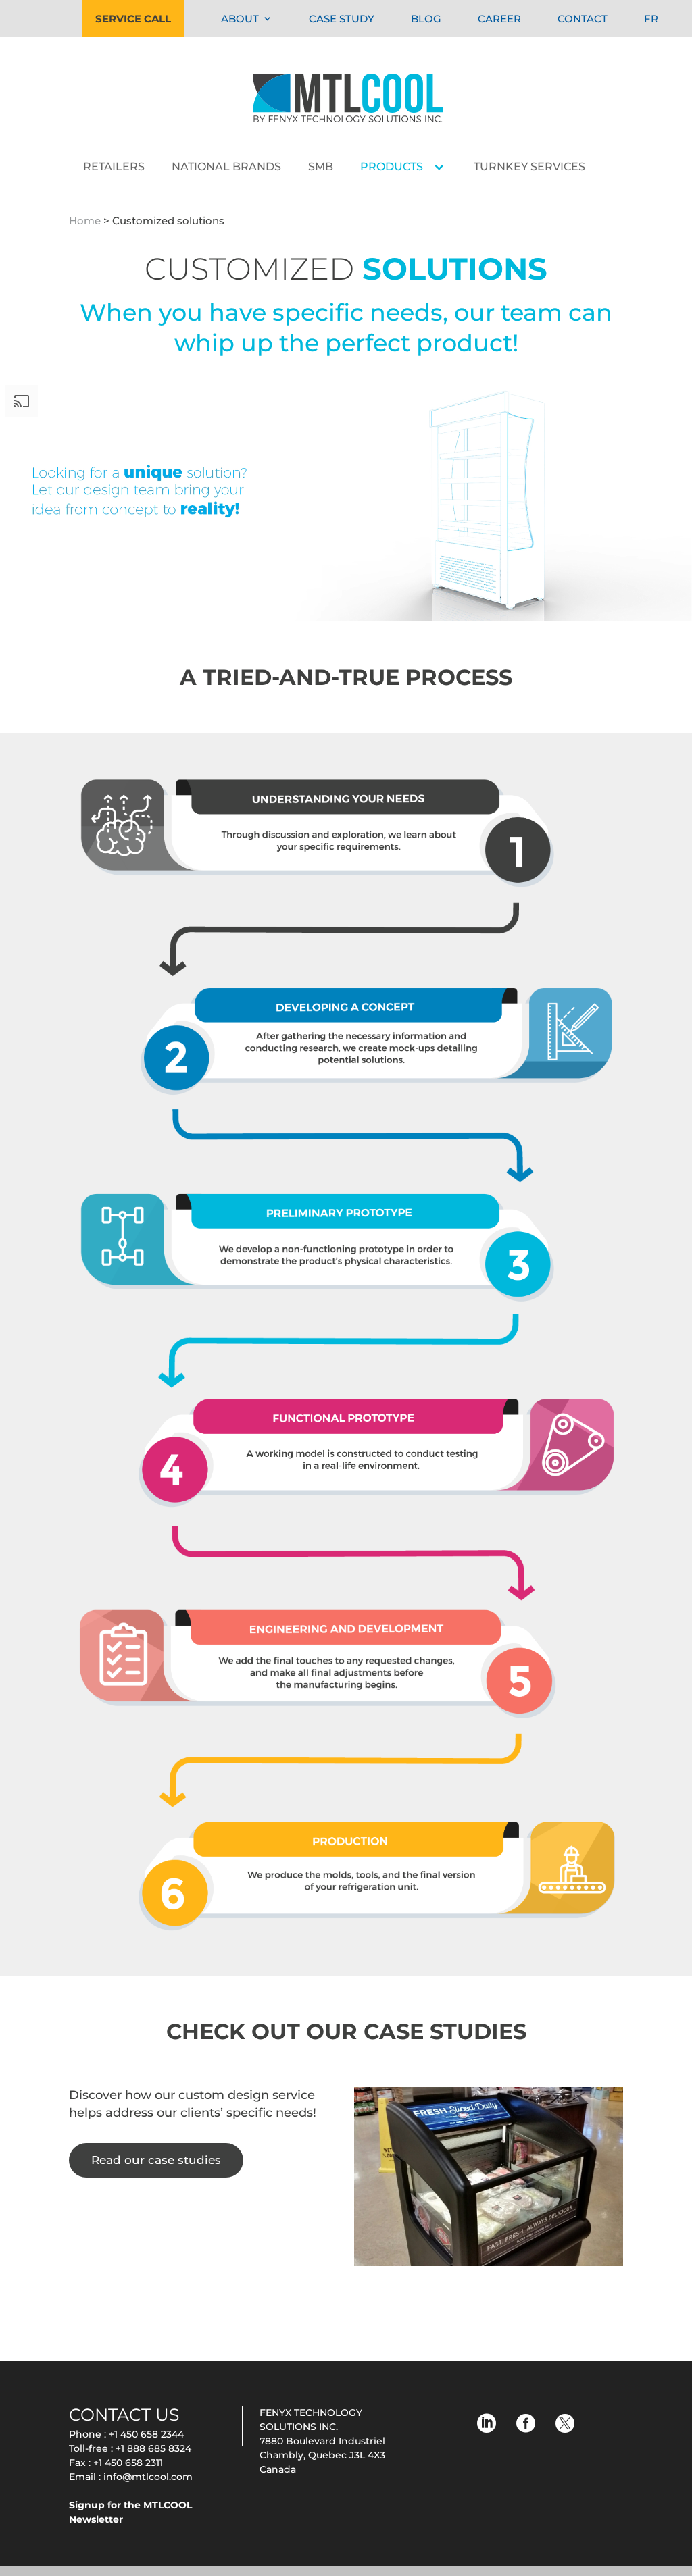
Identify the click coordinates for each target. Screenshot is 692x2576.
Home (85, 221)
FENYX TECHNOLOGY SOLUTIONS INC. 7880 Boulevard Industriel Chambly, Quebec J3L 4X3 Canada (322, 2441)
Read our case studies (156, 2160)
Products (392, 168)
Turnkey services (529, 168)
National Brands (226, 168)
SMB (321, 168)
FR (651, 19)
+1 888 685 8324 (153, 2448)
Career (499, 19)
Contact (583, 19)
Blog (426, 19)
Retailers (114, 168)
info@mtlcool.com (148, 2477)
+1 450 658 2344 (146, 2434)
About (240, 19)
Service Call (133, 19)
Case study (342, 19)
